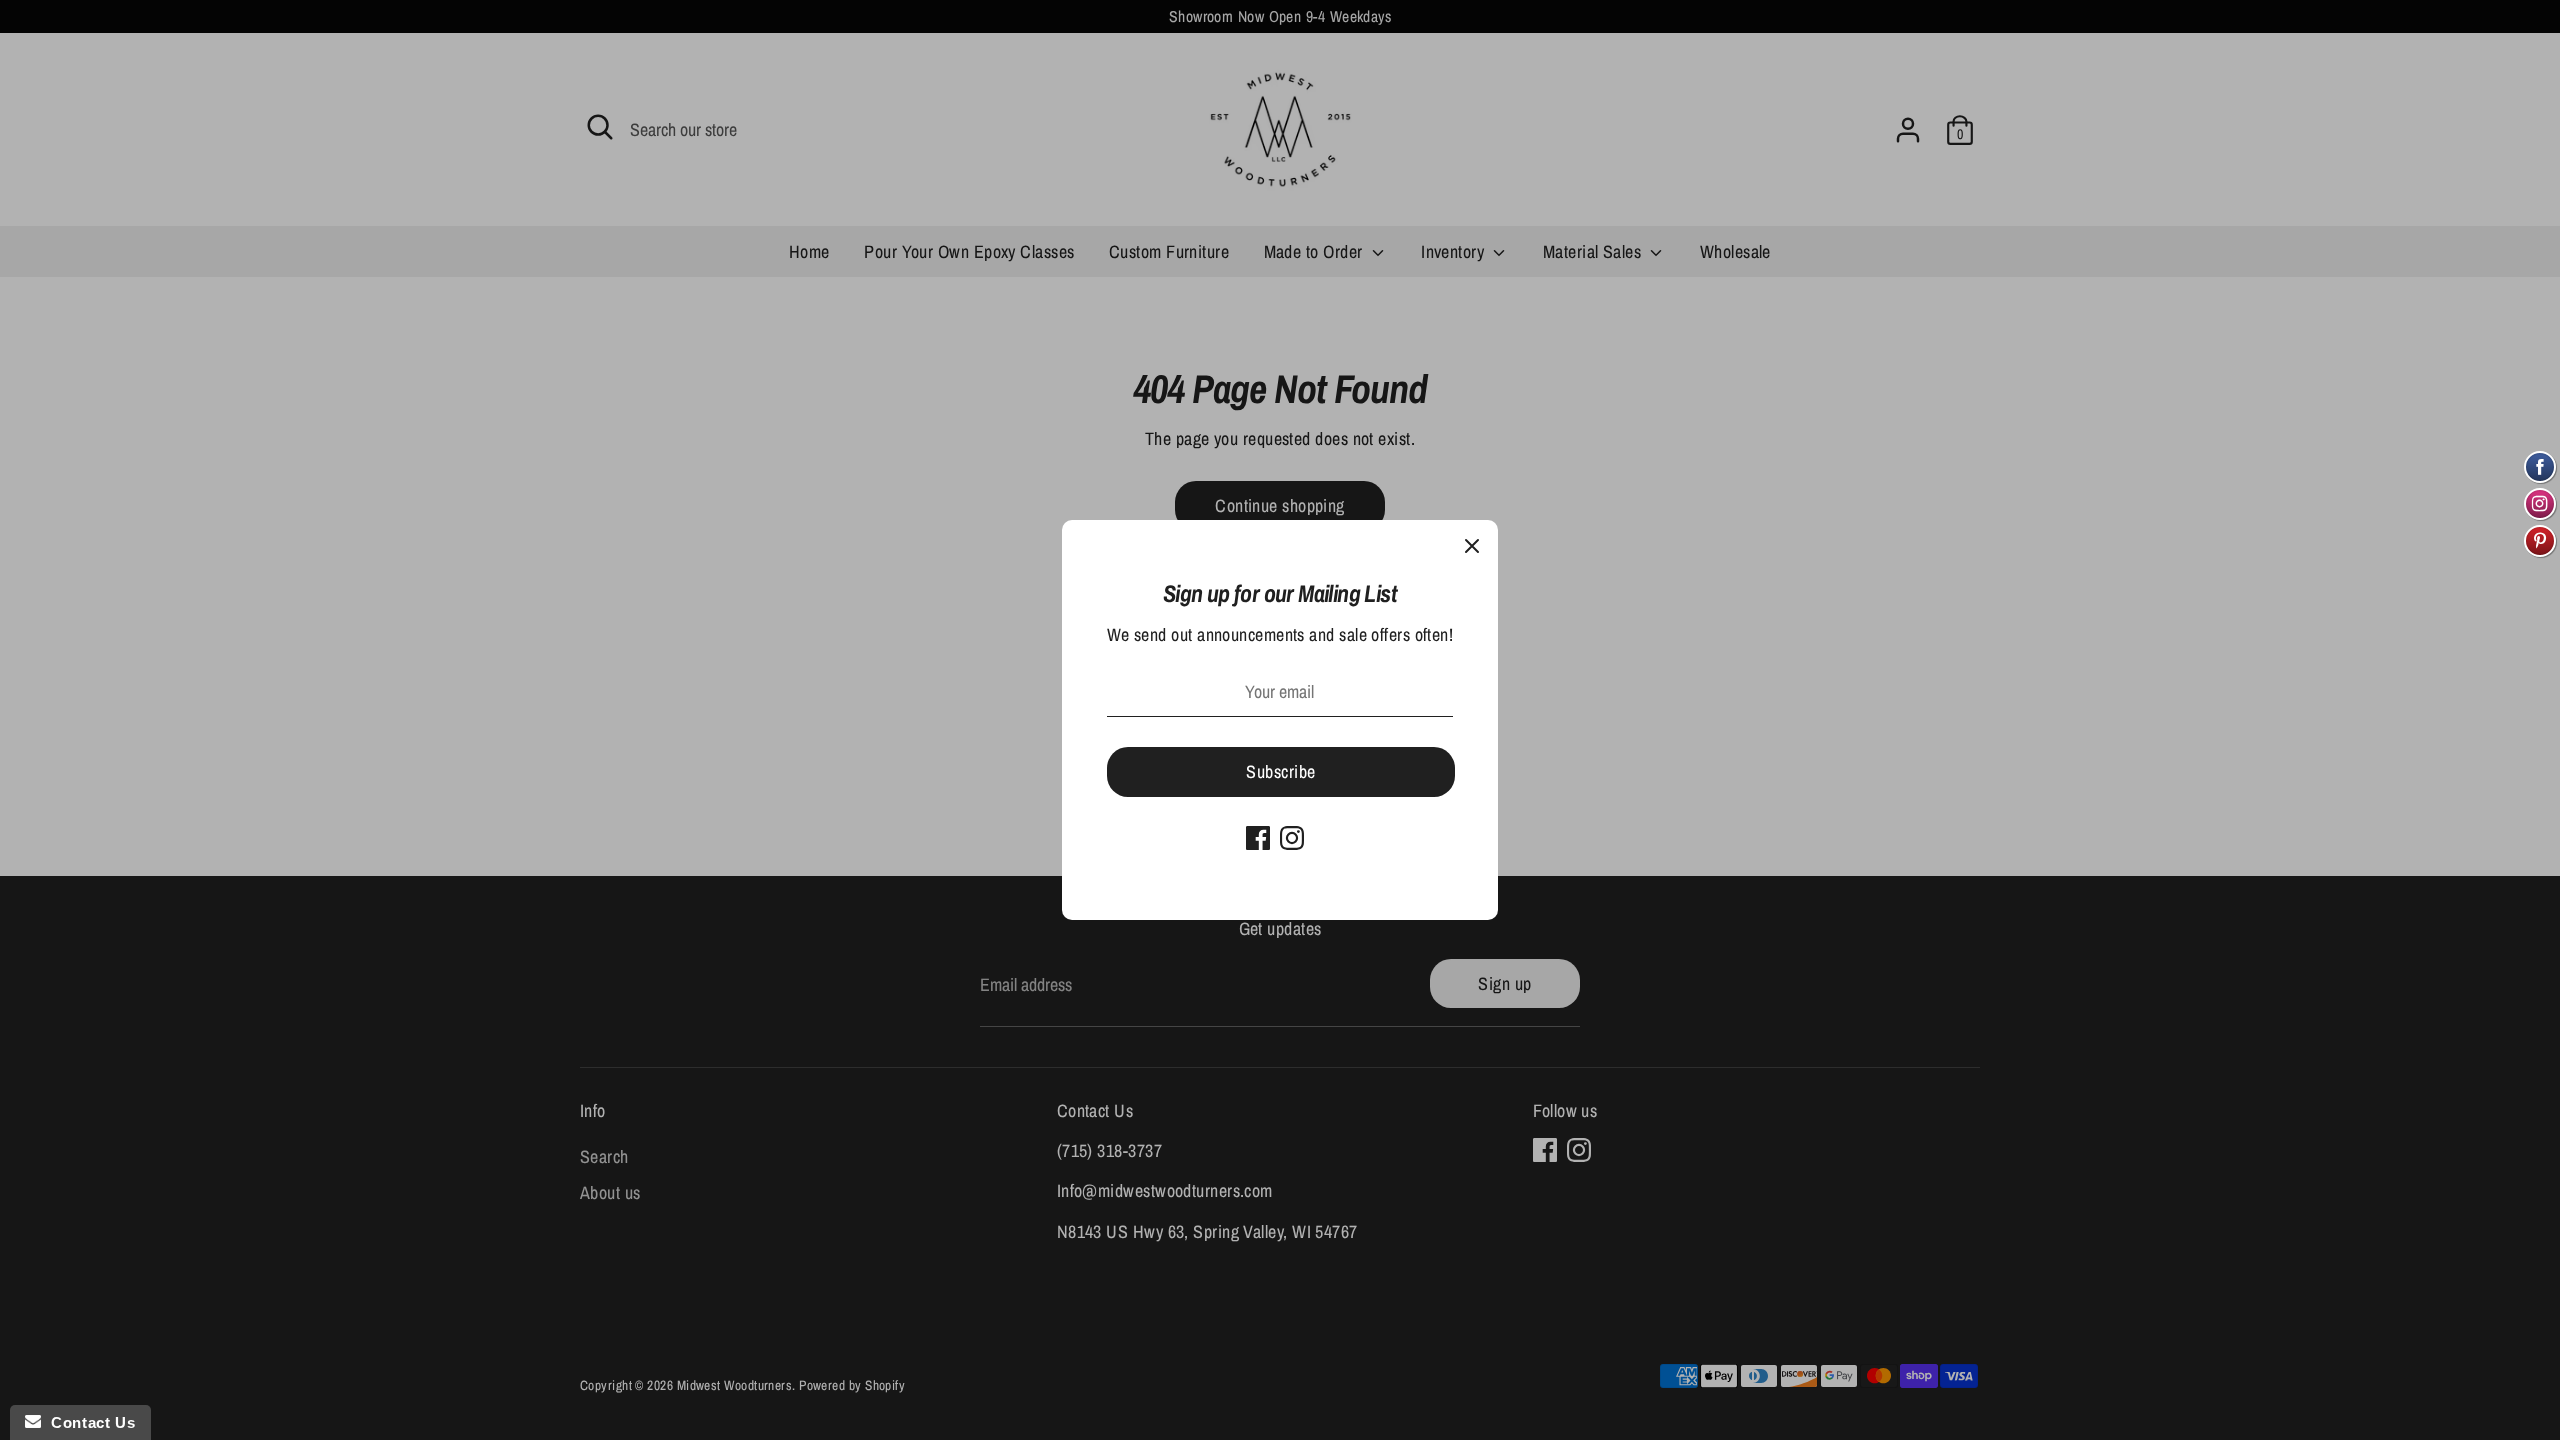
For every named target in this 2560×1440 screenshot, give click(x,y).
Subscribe (1280, 771)
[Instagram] (1292, 838)
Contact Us (88, 1422)
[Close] (1472, 546)
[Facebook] (1258, 838)
